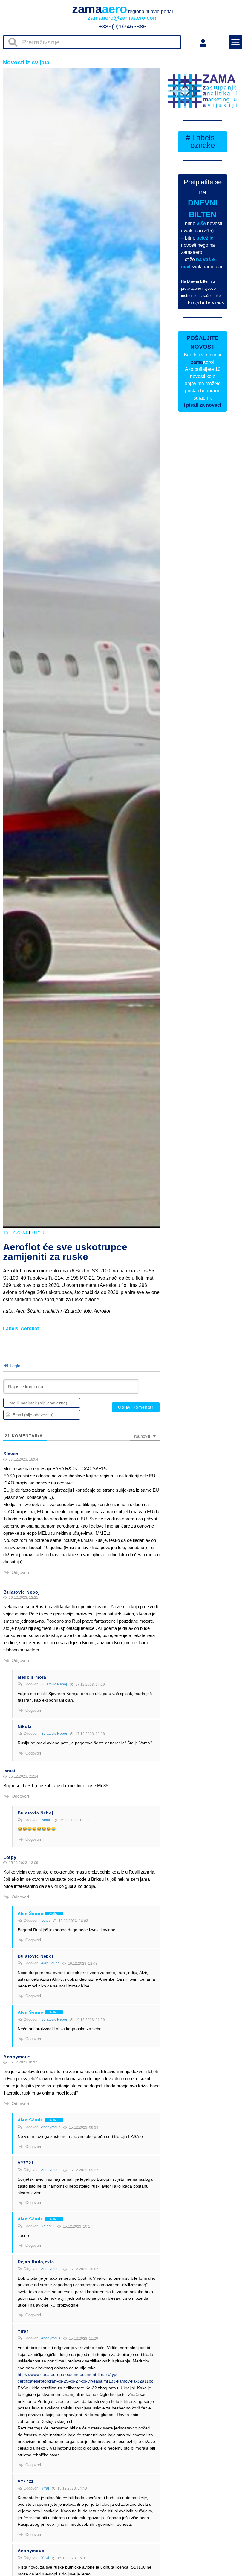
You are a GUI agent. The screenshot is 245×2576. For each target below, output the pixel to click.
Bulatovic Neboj (54, 1684)
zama (122, 9)
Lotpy (46, 1920)
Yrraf (45, 2488)
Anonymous (51, 2127)
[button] (235, 42)
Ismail (46, 1820)
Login (14, 1366)
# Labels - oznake (203, 141)
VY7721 (48, 2226)
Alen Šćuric (50, 1963)
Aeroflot (30, 1329)
